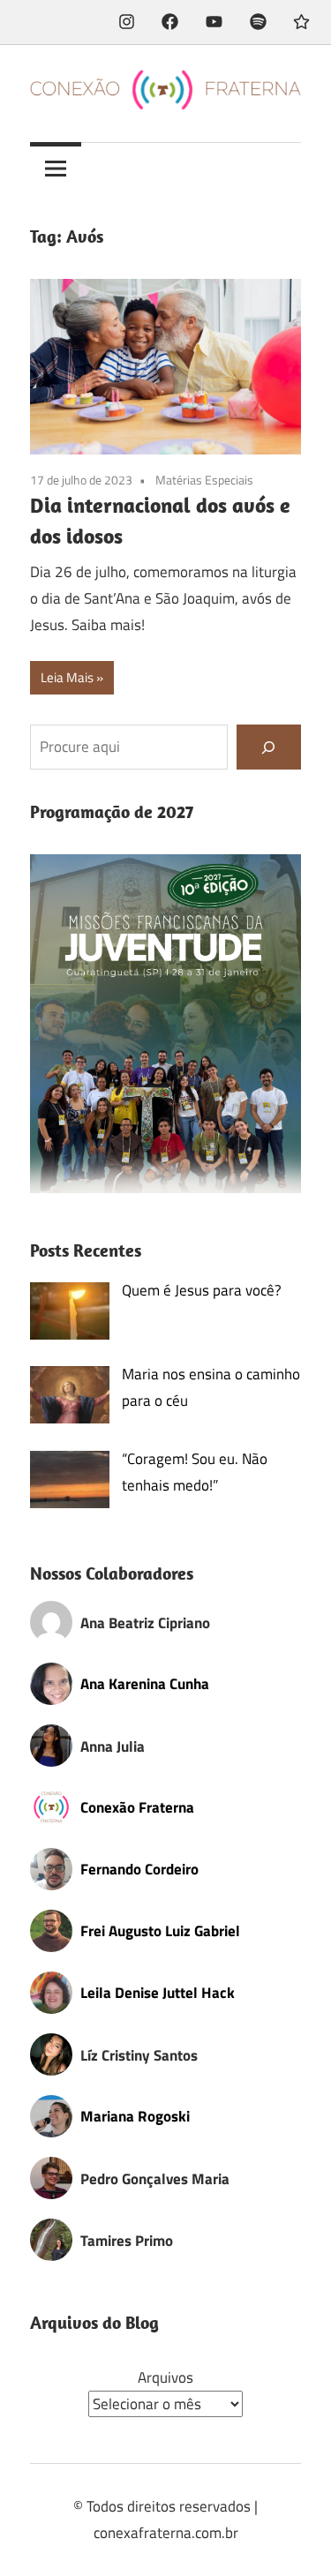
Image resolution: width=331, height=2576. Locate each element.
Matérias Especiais (204, 480)
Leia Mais (67, 677)
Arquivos (165, 2377)
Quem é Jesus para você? (202, 1290)
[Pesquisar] (269, 747)
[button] (165, 1024)
